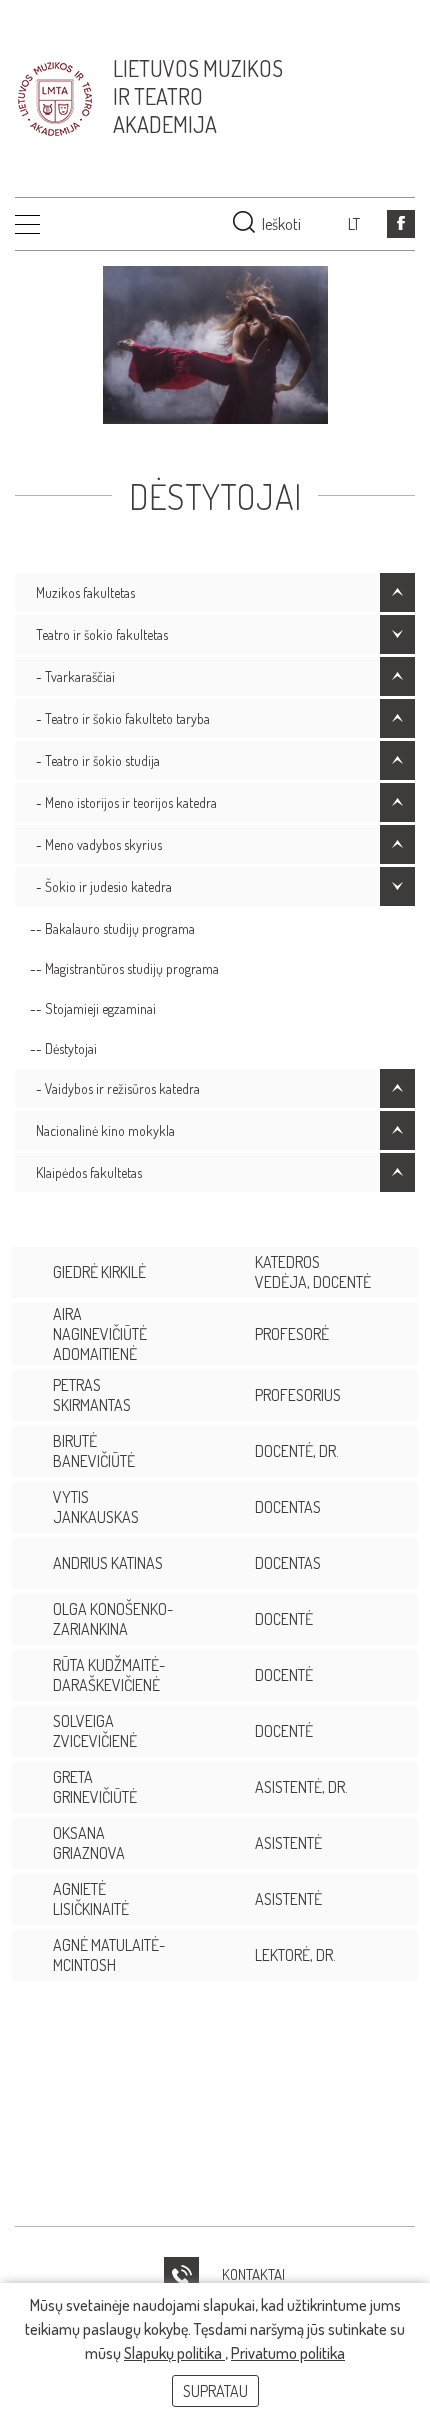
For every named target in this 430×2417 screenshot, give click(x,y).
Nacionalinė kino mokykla (105, 1130)
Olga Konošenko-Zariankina (113, 1619)
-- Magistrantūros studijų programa (124, 968)
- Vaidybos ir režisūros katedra (118, 1088)
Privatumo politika (288, 2353)
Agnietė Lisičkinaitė (91, 1899)
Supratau (215, 2391)
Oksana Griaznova (89, 1843)
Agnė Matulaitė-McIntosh (109, 1955)
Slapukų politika (174, 2353)
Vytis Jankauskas (96, 1507)
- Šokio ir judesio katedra (104, 886)
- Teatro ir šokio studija (98, 760)
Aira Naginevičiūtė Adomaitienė (100, 1334)
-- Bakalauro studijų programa (112, 928)
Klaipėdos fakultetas (89, 1172)
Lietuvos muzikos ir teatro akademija (198, 96)
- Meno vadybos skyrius (99, 844)
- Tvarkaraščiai (75, 676)
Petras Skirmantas (92, 1395)
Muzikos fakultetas (85, 592)
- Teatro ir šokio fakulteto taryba (123, 718)
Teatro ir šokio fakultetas (102, 634)
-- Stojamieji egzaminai (93, 1008)
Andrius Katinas (108, 1563)
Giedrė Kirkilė (99, 1272)
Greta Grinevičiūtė (95, 1787)
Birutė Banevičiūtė (94, 1451)
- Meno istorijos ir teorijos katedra (126, 802)
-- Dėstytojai (63, 1048)
